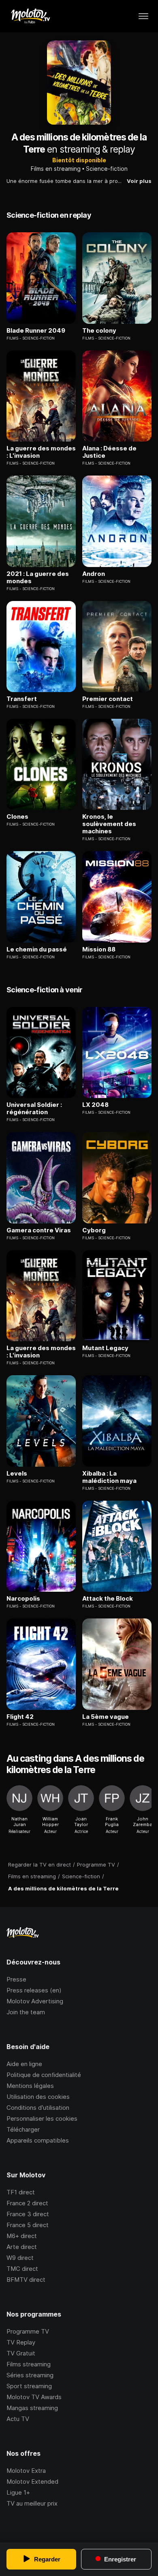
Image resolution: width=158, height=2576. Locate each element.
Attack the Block (108, 1599)
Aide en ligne (24, 2064)
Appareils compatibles (38, 2140)
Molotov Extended (32, 2481)
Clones (17, 817)
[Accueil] (30, 16)
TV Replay (21, 2342)
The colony (99, 331)
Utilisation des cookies (38, 2097)
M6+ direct (22, 2236)
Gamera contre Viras (39, 1230)
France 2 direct (27, 2203)
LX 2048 (95, 1105)
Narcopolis (23, 1599)
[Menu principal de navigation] (143, 16)
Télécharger (23, 2129)
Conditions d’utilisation (38, 2108)
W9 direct (20, 2258)
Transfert (22, 699)
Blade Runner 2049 (36, 331)
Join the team (26, 2012)
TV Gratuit (21, 2353)
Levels (17, 1474)
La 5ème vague (106, 1717)
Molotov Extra (26, 2471)
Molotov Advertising (35, 2001)
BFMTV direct (26, 2280)
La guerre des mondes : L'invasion (41, 452)
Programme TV (28, 2331)
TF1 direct (21, 2192)
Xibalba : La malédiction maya (109, 1477)
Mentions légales (30, 2086)
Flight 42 (20, 1717)
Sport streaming (29, 2386)
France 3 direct (28, 2214)
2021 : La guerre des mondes (38, 578)
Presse (16, 1979)
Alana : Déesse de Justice (109, 452)
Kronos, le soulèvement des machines (109, 824)
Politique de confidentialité (44, 2075)
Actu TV (18, 2419)
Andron (94, 574)
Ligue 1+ (18, 2492)
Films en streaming (56, 169)
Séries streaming (30, 2375)
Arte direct (22, 2247)
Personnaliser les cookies (42, 2118)
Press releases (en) (34, 1990)
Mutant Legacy (105, 1348)
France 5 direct (28, 2225)
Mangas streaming (32, 2408)
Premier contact (108, 699)
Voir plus (139, 181)
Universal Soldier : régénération (34, 1109)
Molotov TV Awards (34, 2397)
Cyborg (94, 1230)
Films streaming (29, 2364)
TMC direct (22, 2269)
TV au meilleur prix (32, 2503)
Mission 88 (99, 949)
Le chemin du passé (37, 949)
